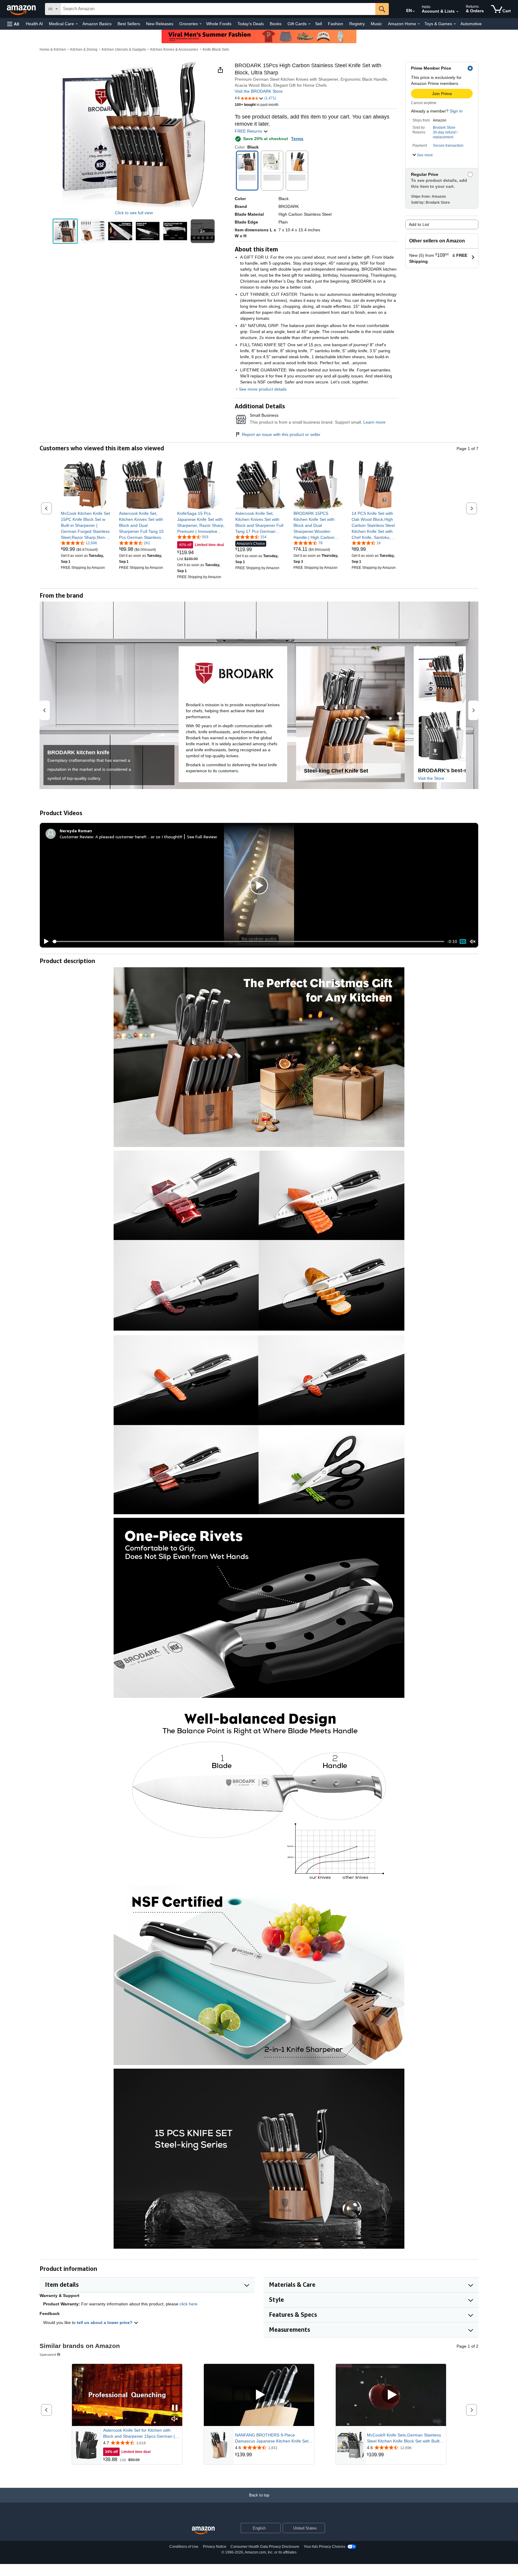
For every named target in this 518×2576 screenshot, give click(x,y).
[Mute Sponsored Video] (175, 2419)
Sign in (456, 111)
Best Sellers (129, 24)
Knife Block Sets (216, 50)
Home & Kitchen (53, 50)
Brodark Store (444, 128)
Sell (319, 24)
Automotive (471, 24)
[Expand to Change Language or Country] (414, 11)
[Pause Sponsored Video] (175, 2408)
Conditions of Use (184, 2547)
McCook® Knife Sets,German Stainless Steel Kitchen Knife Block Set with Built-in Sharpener (406, 2438)
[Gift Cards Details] (309, 24)
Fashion (336, 24)
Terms (297, 139)
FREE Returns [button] (249, 131)
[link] (86, 525)
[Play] (45, 941)
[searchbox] (218, 9)
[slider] (248, 941)
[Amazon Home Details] (419, 24)
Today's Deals (251, 24)
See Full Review (202, 837)
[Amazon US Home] (203, 2531)
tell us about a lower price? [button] (105, 2322)
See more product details (263, 389)
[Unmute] (473, 941)
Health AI (34, 24)
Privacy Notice (215, 2547)
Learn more (374, 422)
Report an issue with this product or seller (281, 434)
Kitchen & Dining (84, 50)
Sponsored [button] (48, 2354)
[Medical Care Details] (77, 24)
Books (276, 24)
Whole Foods (219, 24)
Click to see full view (134, 213)
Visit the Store (431, 778)
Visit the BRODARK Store (259, 91)
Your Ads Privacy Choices (324, 2547)
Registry (357, 24)
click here (189, 2304)
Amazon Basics (97, 24)
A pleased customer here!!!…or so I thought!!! (139, 837)
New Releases (160, 24)
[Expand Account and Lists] (457, 12)
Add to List (419, 224)
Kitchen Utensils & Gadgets (124, 50)
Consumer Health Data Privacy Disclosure (265, 2547)
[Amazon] (22, 9)
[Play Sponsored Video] (259, 2395)
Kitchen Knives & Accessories (174, 50)
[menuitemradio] (463, 941)
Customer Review (76, 837)
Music (376, 24)
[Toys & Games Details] (455, 24)
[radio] (65, 231)
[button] (13, 24)
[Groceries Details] (201, 24)
